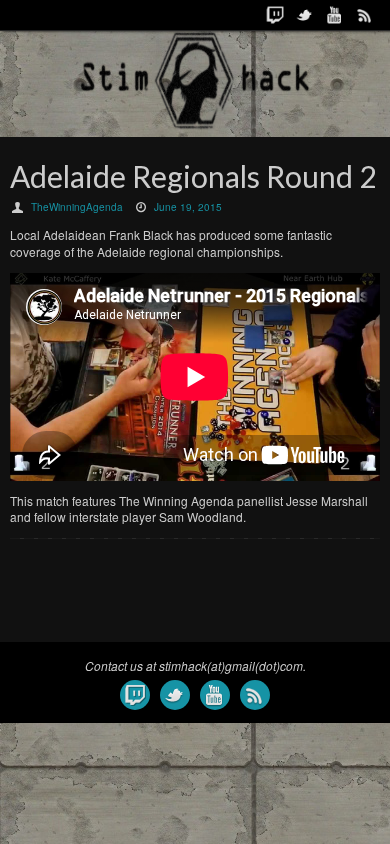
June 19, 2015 (188, 207)
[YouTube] (335, 15)
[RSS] (365, 15)
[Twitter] (305, 15)
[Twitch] (275, 15)
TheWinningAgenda (77, 207)
